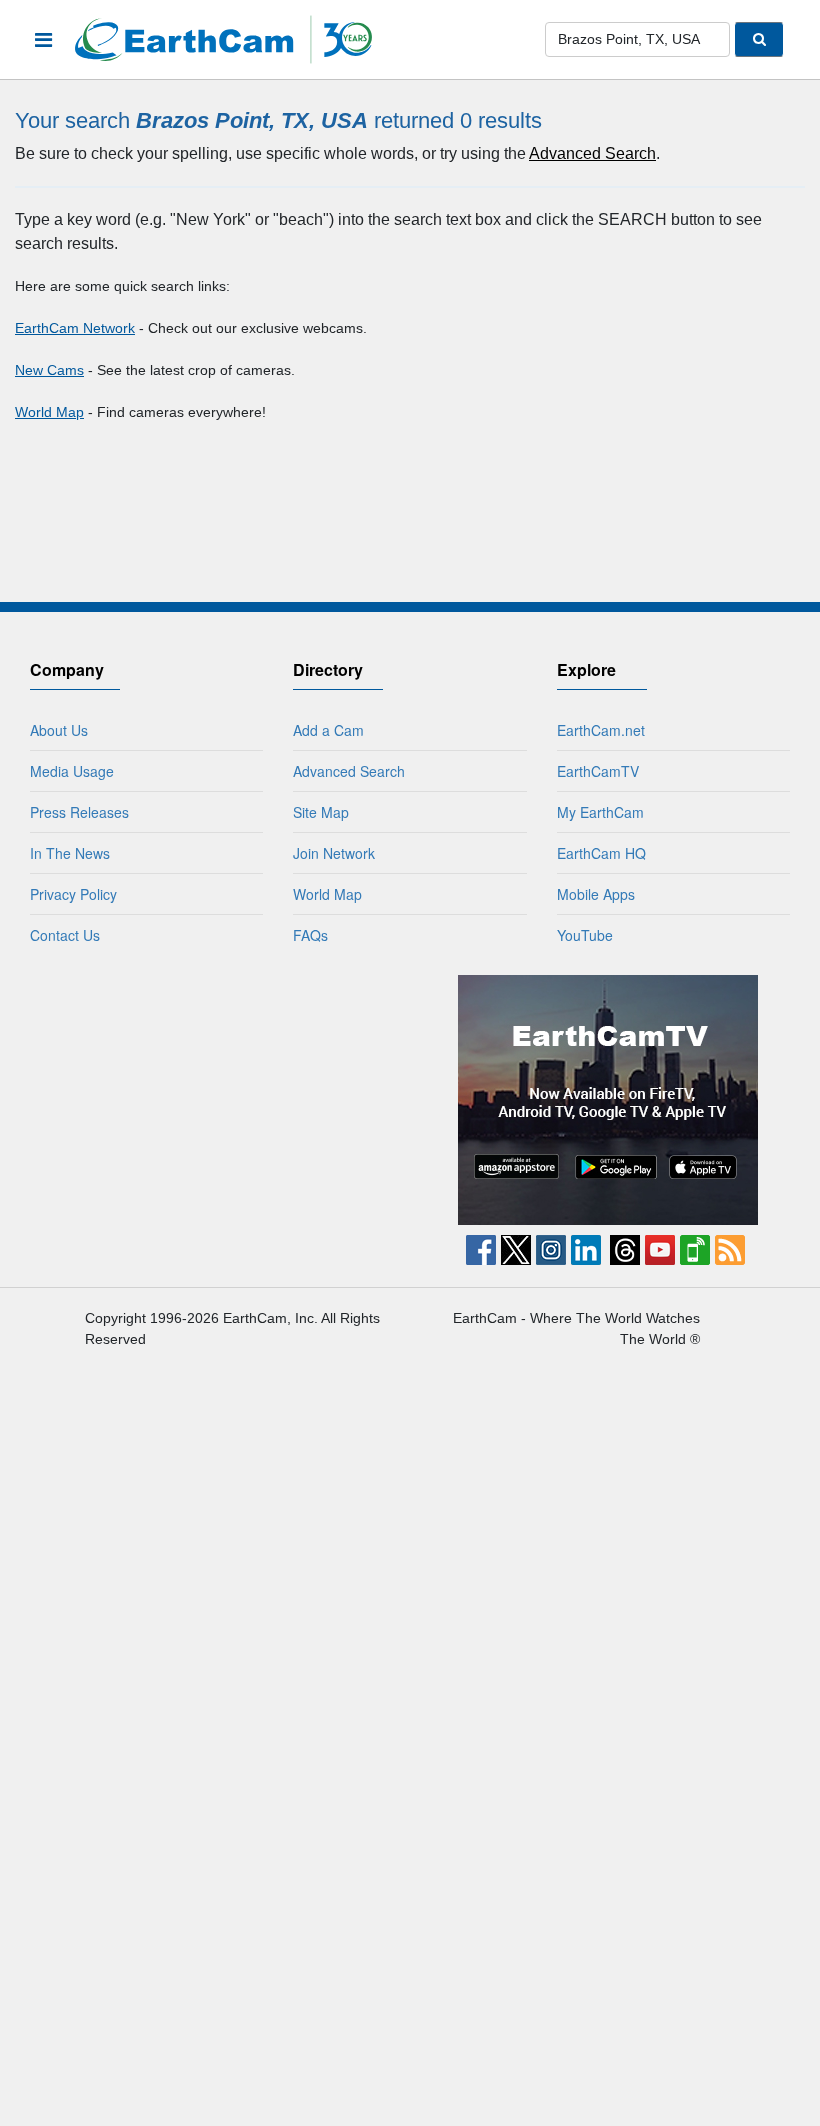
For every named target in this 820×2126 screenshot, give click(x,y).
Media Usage (72, 771)
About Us (59, 730)
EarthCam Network (75, 328)
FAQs (310, 935)
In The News (70, 853)
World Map (49, 412)
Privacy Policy (73, 894)
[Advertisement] (213, 1100)
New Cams (49, 370)
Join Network (334, 853)
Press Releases (79, 812)
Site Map (321, 812)
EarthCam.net (601, 730)
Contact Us (65, 935)
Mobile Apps (596, 894)
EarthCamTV (598, 771)
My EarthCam (600, 812)
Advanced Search (592, 153)
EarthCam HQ (601, 853)
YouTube (585, 935)
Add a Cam (328, 730)
